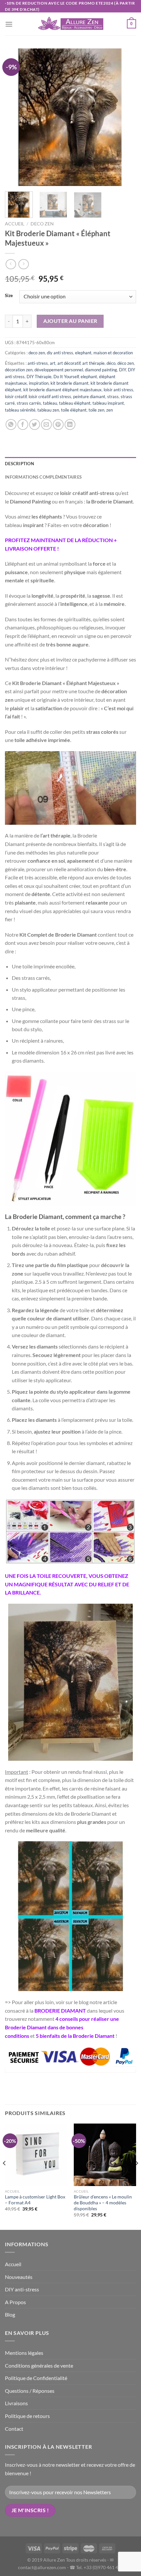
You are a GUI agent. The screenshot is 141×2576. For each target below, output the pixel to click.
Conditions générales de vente (39, 2365)
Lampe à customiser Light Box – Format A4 (35, 2200)
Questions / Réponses (30, 2391)
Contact (14, 2429)
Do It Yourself (66, 377)
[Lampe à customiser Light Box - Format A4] (36, 2155)
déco (111, 363)
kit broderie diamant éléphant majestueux (62, 390)
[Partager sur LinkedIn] (70, 424)
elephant (83, 353)
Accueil (15, 224)
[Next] (125, 117)
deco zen (42, 224)
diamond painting (101, 370)
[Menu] (9, 24)
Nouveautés (19, 2277)
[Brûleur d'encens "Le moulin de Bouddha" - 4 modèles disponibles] (105, 2155)
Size (9, 296)
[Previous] (16, 117)
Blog (10, 2314)
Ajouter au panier (70, 321)
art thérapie (93, 363)
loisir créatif (16, 397)
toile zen (96, 410)
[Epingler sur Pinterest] (58, 424)
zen (110, 410)
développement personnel (59, 370)
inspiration (39, 383)
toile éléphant (74, 410)
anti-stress (38, 363)
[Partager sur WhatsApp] (11, 424)
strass (113, 397)
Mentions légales (24, 2353)
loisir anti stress (118, 390)
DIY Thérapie (39, 377)
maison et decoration (113, 353)
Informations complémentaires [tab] (43, 477)
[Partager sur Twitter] (35, 424)
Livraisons (16, 2403)
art (53, 363)
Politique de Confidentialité (36, 2378)
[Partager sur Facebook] (23, 424)
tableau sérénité (20, 410)
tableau (50, 403)
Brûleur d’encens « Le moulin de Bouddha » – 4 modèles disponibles (103, 2203)
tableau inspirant (108, 403)
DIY (122, 370)
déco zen (126, 363)
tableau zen (48, 410)
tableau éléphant (75, 403)
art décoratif (69, 363)
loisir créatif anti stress (50, 397)
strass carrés (29, 403)
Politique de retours (27, 2416)
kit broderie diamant (70, 383)
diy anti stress (60, 353)
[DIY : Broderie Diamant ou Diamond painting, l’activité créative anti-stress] (34, 2011)
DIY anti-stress (22, 2289)
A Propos (15, 2302)
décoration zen (19, 370)
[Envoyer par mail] (46, 424)
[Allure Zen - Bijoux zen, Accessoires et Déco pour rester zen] (70, 24)
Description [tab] (20, 464)
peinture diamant (89, 397)
